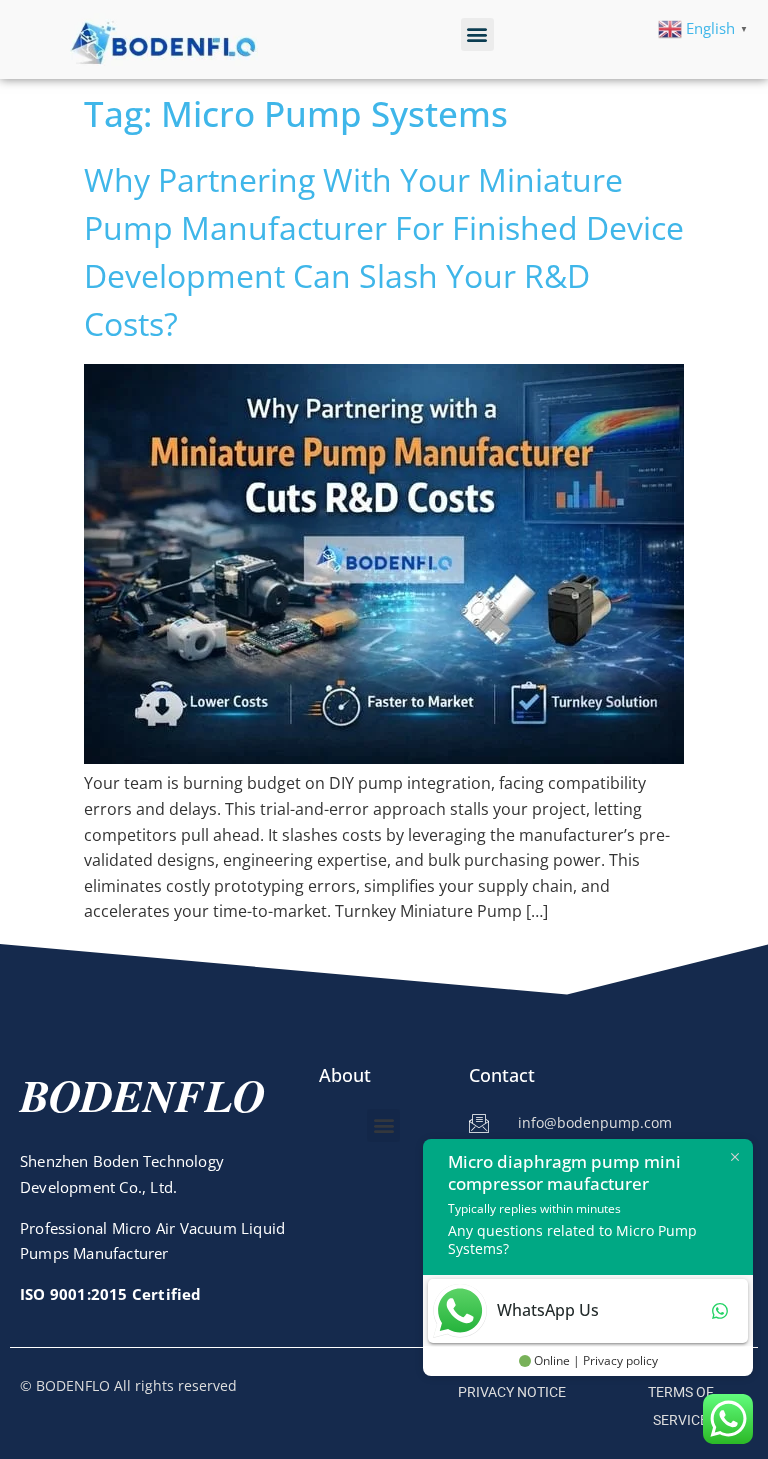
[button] (477, 34)
